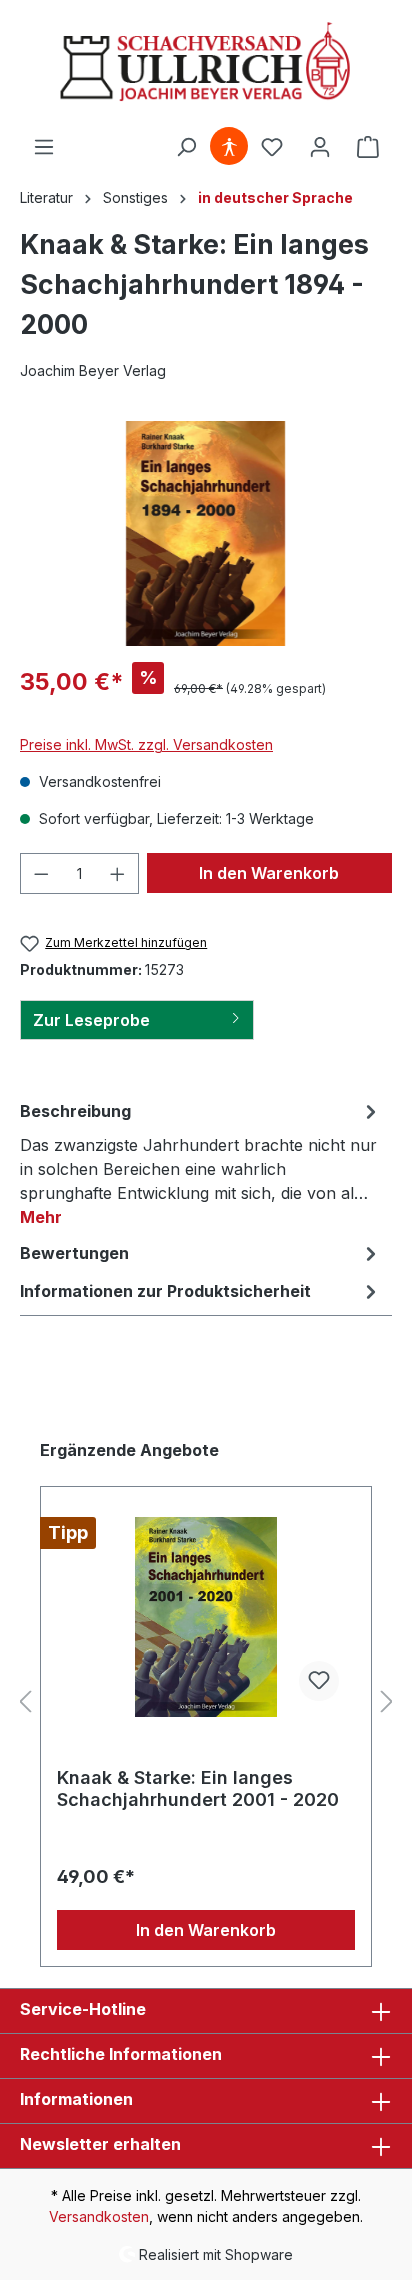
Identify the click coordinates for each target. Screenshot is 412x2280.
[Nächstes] (387, 1702)
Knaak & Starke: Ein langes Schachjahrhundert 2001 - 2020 (198, 1788)
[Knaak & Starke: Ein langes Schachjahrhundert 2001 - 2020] (206, 1617)
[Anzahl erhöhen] (118, 873)
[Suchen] (186, 147)
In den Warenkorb (269, 873)
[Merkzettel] (272, 147)
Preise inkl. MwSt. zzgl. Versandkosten (146, 744)
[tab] (201, 1163)
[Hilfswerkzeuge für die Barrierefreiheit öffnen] (229, 147)
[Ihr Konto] (320, 147)
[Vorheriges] (25, 1702)
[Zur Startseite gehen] (206, 63)
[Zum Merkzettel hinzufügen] (319, 1681)
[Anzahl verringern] (41, 873)
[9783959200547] (205, 533)
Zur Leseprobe (91, 1020)
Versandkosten (99, 2216)
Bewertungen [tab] (74, 1253)
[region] (206, 533)
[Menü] (44, 147)
